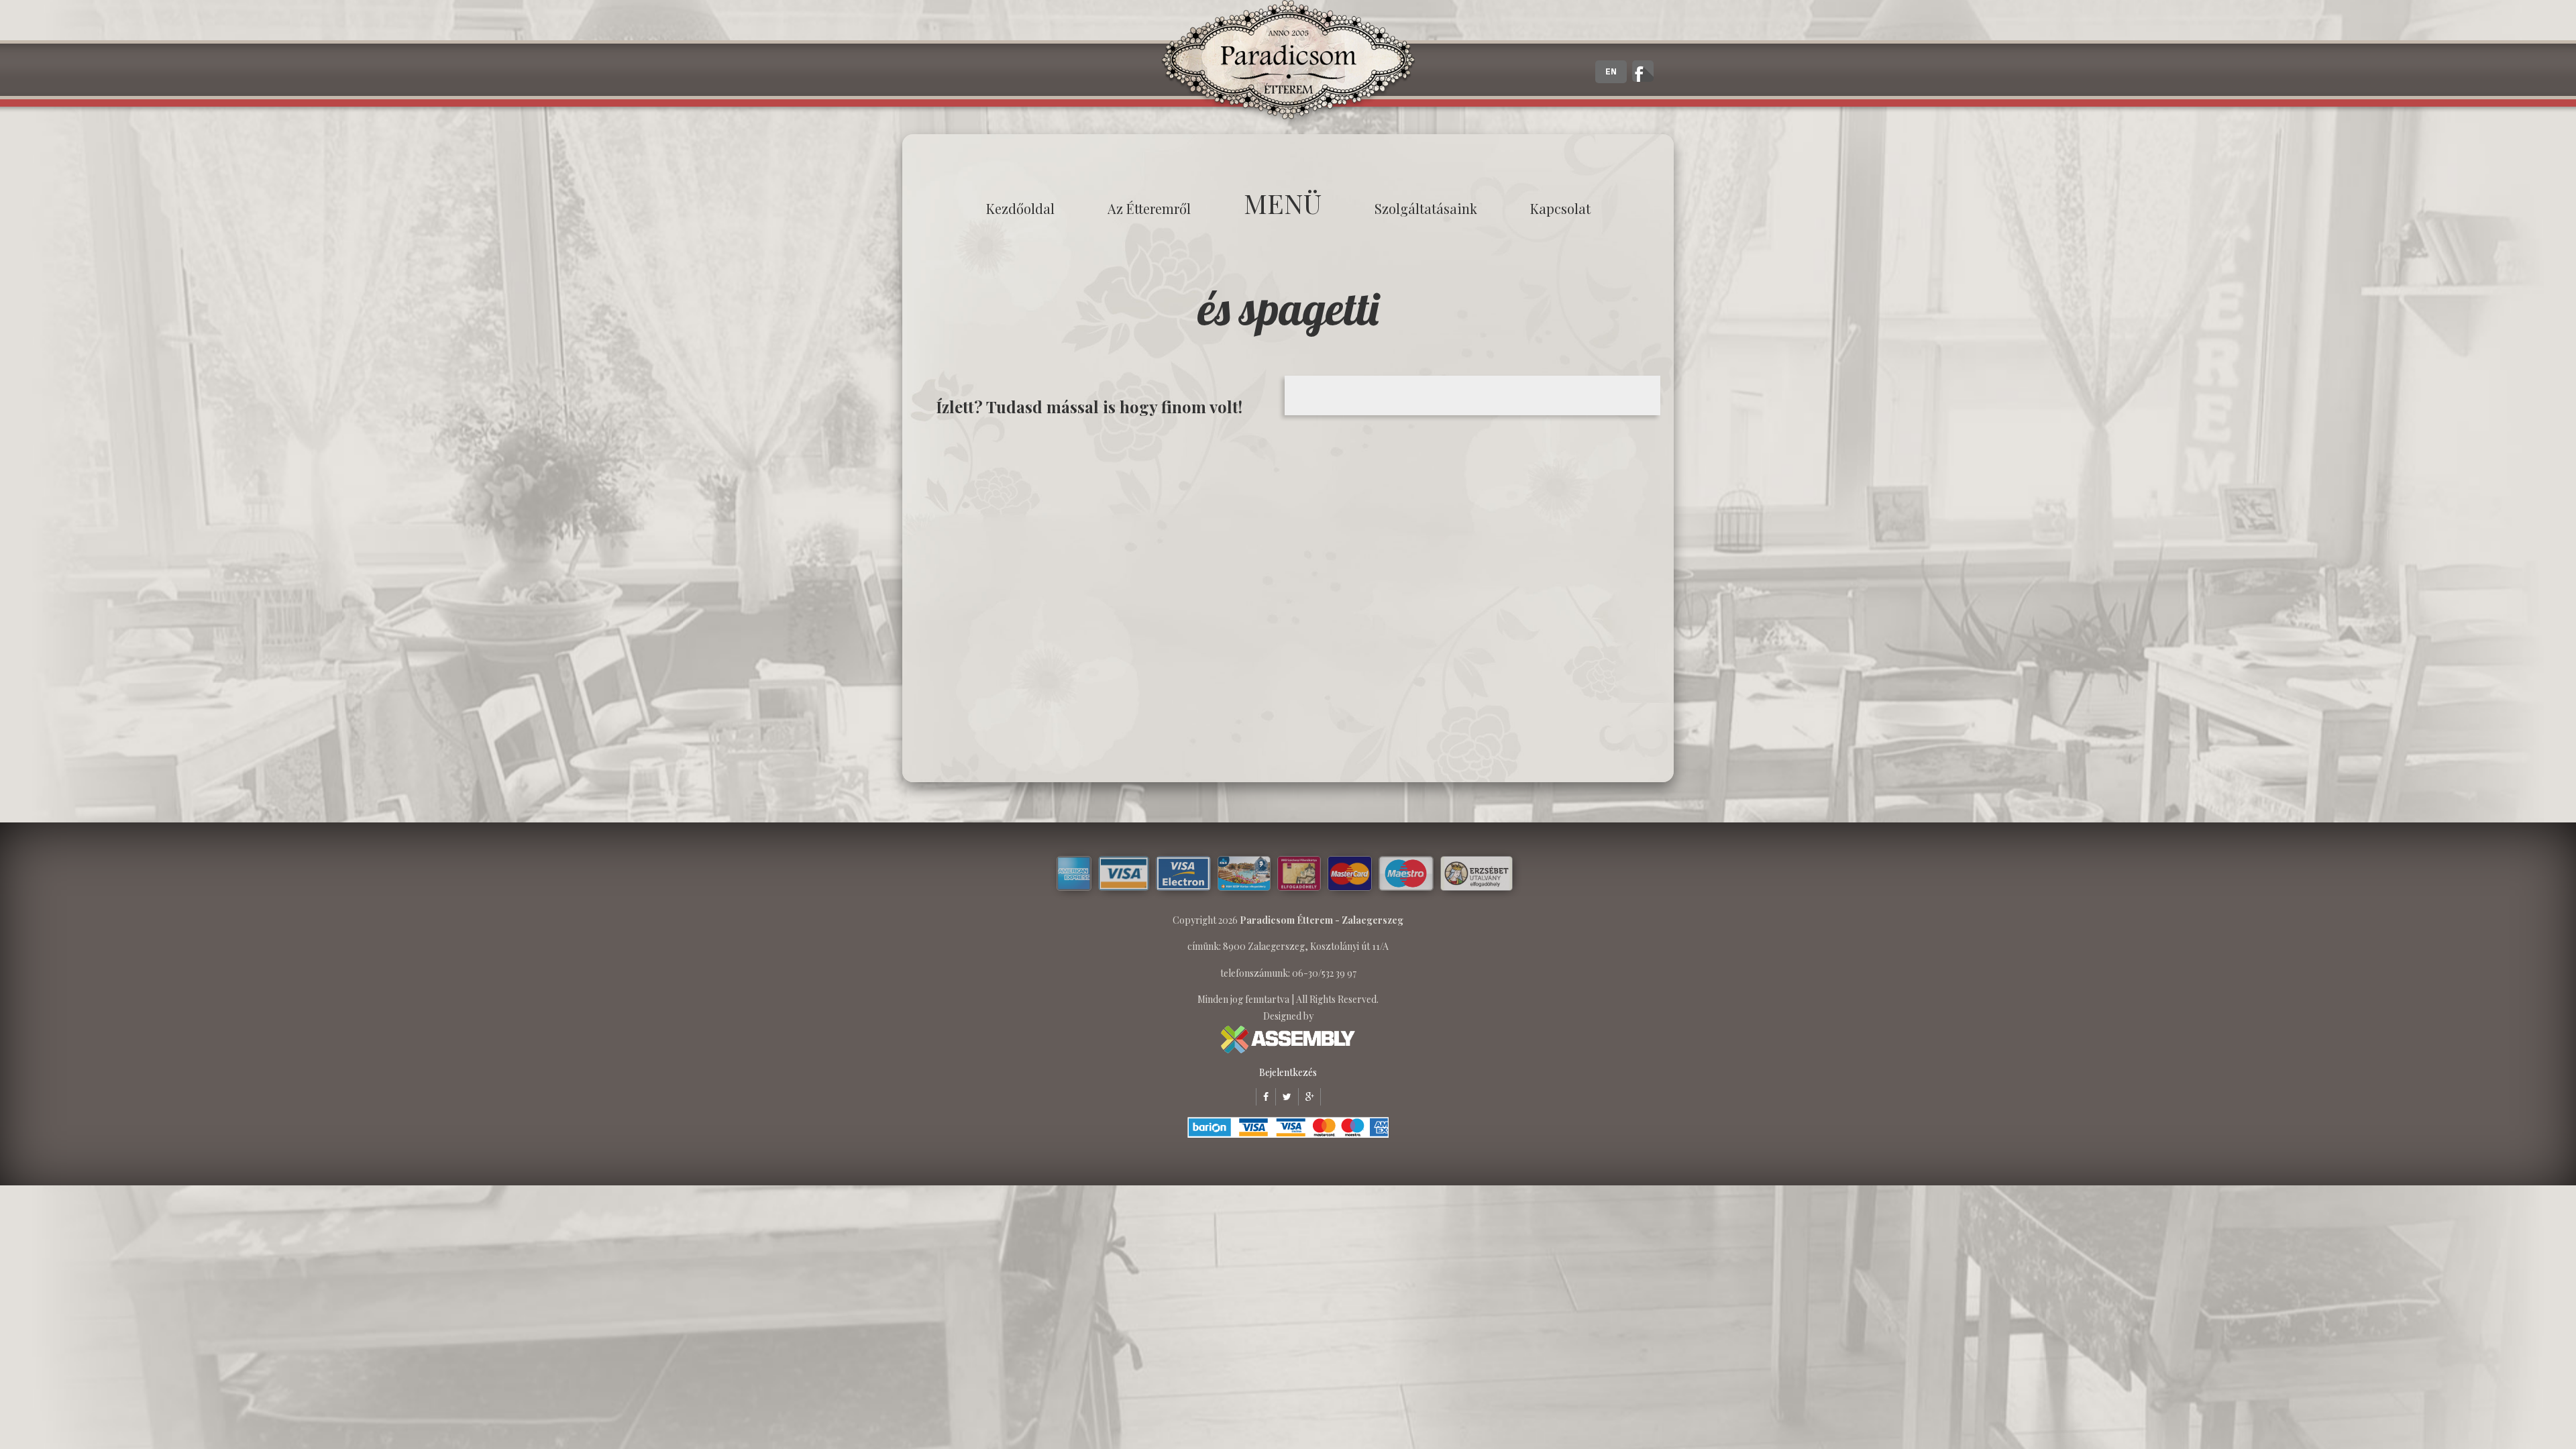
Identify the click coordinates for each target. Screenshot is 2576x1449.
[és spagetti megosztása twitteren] (1283, 1096)
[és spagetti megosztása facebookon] (1262, 1096)
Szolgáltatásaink (1426, 208)
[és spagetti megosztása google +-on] (1306, 1096)
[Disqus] (1097, 598)
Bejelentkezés (1288, 1072)
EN (1611, 72)
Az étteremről (1149, 208)
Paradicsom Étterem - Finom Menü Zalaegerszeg (1288, 64)
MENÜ (1283, 203)
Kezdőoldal (1020, 208)
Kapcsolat (1560, 208)
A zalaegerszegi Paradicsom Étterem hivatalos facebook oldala (1643, 71)
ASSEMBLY (1288, 1039)
